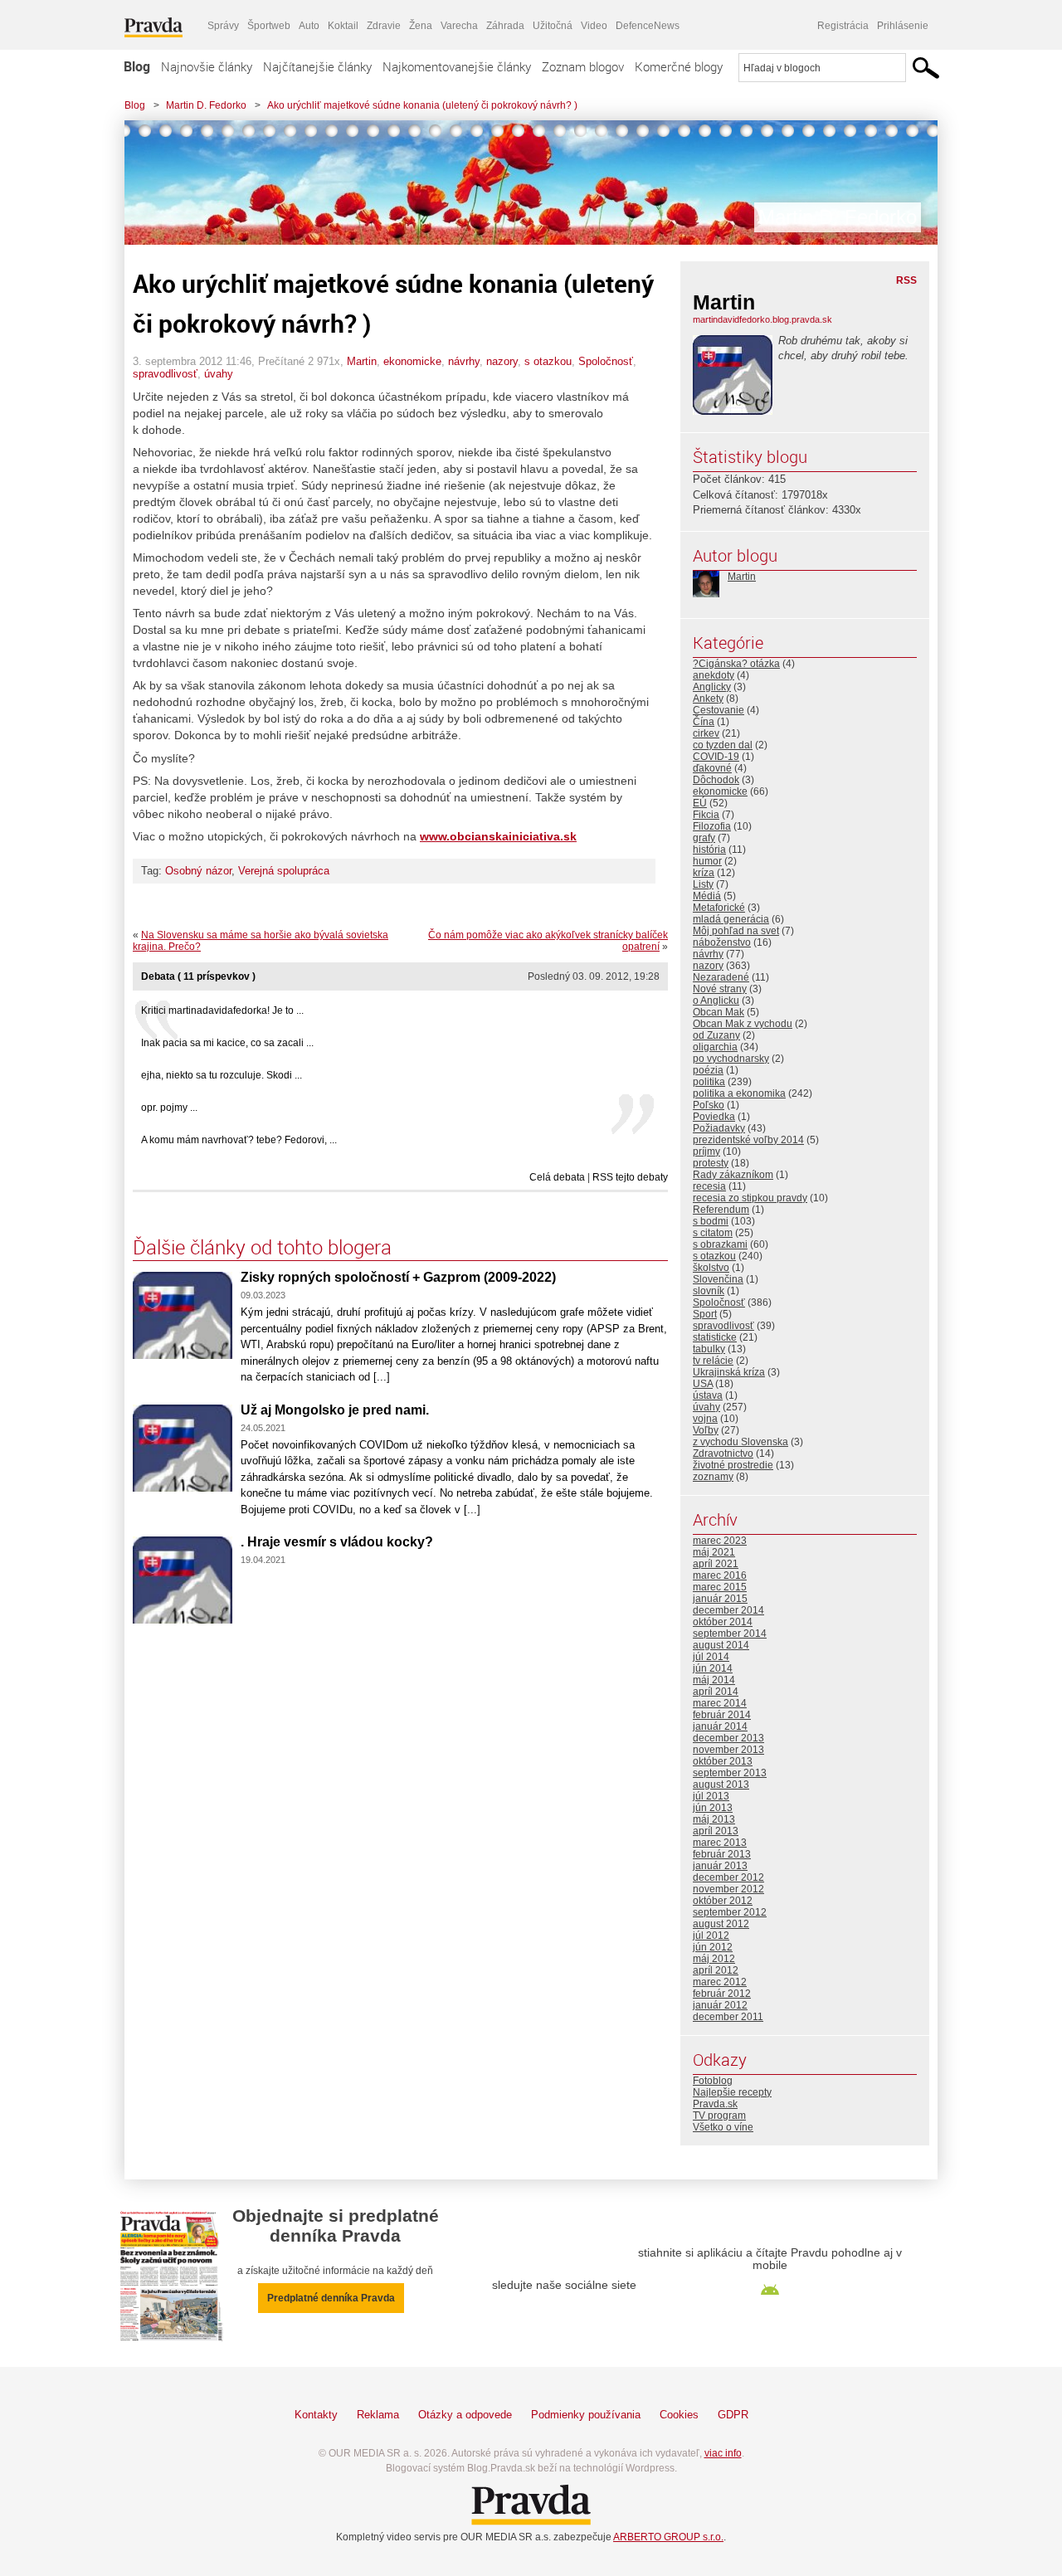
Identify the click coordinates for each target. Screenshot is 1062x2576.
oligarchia (715, 1047)
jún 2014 (713, 1668)
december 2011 (728, 2017)
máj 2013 (714, 1819)
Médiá (707, 896)
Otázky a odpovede (465, 2415)
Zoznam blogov (583, 66)
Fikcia (706, 815)
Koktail (343, 26)
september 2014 (730, 1634)
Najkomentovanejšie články (457, 66)
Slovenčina (718, 1279)
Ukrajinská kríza (729, 1372)
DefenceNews (648, 26)
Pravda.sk (715, 2104)
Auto (309, 26)
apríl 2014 (716, 1692)
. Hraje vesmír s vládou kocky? (337, 1542)
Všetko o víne (723, 2127)
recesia (709, 1186)
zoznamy (713, 1477)
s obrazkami (720, 1244)
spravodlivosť (165, 374)
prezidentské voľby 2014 (748, 1140)
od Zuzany (716, 1035)
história (709, 850)
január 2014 (720, 1726)
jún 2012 (713, 1947)
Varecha (459, 26)
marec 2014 (720, 1703)
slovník (709, 1291)
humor (707, 861)
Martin (362, 361)
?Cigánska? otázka (736, 664)
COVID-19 (716, 757)
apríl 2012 (716, 1970)
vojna (705, 1419)
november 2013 (728, 1750)
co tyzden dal (723, 745)
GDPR (733, 2415)
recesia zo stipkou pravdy (750, 1198)
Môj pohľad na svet (736, 931)
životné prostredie (733, 1465)
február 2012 (722, 1994)
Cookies (679, 2415)
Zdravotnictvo (723, 1454)
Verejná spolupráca (284, 871)
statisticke (715, 1337)
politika (709, 1082)
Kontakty (316, 2415)
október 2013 (723, 1761)
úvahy (219, 374)
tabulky (709, 1349)
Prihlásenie (903, 26)
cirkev (706, 733)
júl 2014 (711, 1657)
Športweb (269, 26)
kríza (704, 873)
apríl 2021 (716, 1564)
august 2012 (721, 1924)
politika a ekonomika (739, 1093)
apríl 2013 (716, 1831)
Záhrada (505, 26)
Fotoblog (713, 2081)
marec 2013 (720, 1843)
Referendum (721, 1210)
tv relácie (713, 1361)
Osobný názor (198, 871)
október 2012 (723, 1901)
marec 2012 (720, 1982)
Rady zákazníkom (733, 1175)
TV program (719, 2116)
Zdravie (384, 26)
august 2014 (721, 1645)
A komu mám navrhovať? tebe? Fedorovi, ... (239, 1140)
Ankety (708, 699)
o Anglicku (716, 1001)
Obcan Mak (719, 1012)
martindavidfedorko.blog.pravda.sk (762, 319)
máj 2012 (714, 1959)
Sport (705, 1314)
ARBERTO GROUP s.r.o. (668, 2537)
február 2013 (722, 1854)
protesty (711, 1163)
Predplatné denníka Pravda (331, 2298)
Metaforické (719, 908)
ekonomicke (412, 361)
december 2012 (728, 1877)
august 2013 (721, 1785)
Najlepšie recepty (732, 2092)
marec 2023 (720, 1541)
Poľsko (709, 1105)
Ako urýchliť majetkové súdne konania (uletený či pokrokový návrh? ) (422, 105)
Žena (421, 26)
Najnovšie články (207, 66)
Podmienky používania (586, 2415)
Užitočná (553, 26)
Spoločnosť (606, 361)
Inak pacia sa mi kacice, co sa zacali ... (227, 1043)
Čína (704, 722)
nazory (502, 361)
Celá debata (557, 1177)
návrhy (464, 361)
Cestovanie (719, 710)
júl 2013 (711, 1796)
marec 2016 (720, 1575)
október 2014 (723, 1622)
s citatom (713, 1233)
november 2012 (728, 1889)
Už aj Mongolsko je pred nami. (335, 1410)
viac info (723, 2453)
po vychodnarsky (731, 1059)
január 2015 (720, 1599)
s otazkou (548, 361)
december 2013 (728, 1738)
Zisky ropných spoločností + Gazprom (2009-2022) (398, 1277)
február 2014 (722, 1715)
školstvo (711, 1268)
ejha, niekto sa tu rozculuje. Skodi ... (222, 1075)
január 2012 (720, 2005)
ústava (708, 1395)
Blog (137, 66)
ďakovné (712, 768)
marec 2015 (720, 1587)
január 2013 (720, 1866)
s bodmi (711, 1221)
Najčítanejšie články (317, 66)
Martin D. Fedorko (206, 105)
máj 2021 (714, 1552)
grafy (704, 838)
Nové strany (720, 989)
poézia (708, 1070)
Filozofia (712, 826)
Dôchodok (716, 780)
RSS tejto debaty (630, 1177)
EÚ (700, 803)
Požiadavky (719, 1128)
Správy (223, 26)
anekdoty (714, 675)
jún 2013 (713, 1808)
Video (594, 26)
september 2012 (730, 1912)
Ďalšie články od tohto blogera (262, 1247)
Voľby (706, 1430)
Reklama (378, 2415)
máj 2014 (714, 1680)
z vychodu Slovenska (740, 1442)
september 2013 (730, 1773)
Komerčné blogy (679, 66)
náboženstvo (722, 942)
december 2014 (728, 1610)
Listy (703, 884)
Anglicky (712, 687)
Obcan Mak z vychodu (743, 1024)
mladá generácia (731, 919)
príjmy (706, 1152)
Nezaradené (721, 977)
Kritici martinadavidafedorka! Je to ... (222, 1010)
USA (703, 1384)
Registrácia (843, 26)
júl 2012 (711, 1936)
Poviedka (714, 1117)
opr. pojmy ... (169, 1108)
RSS (906, 280)
